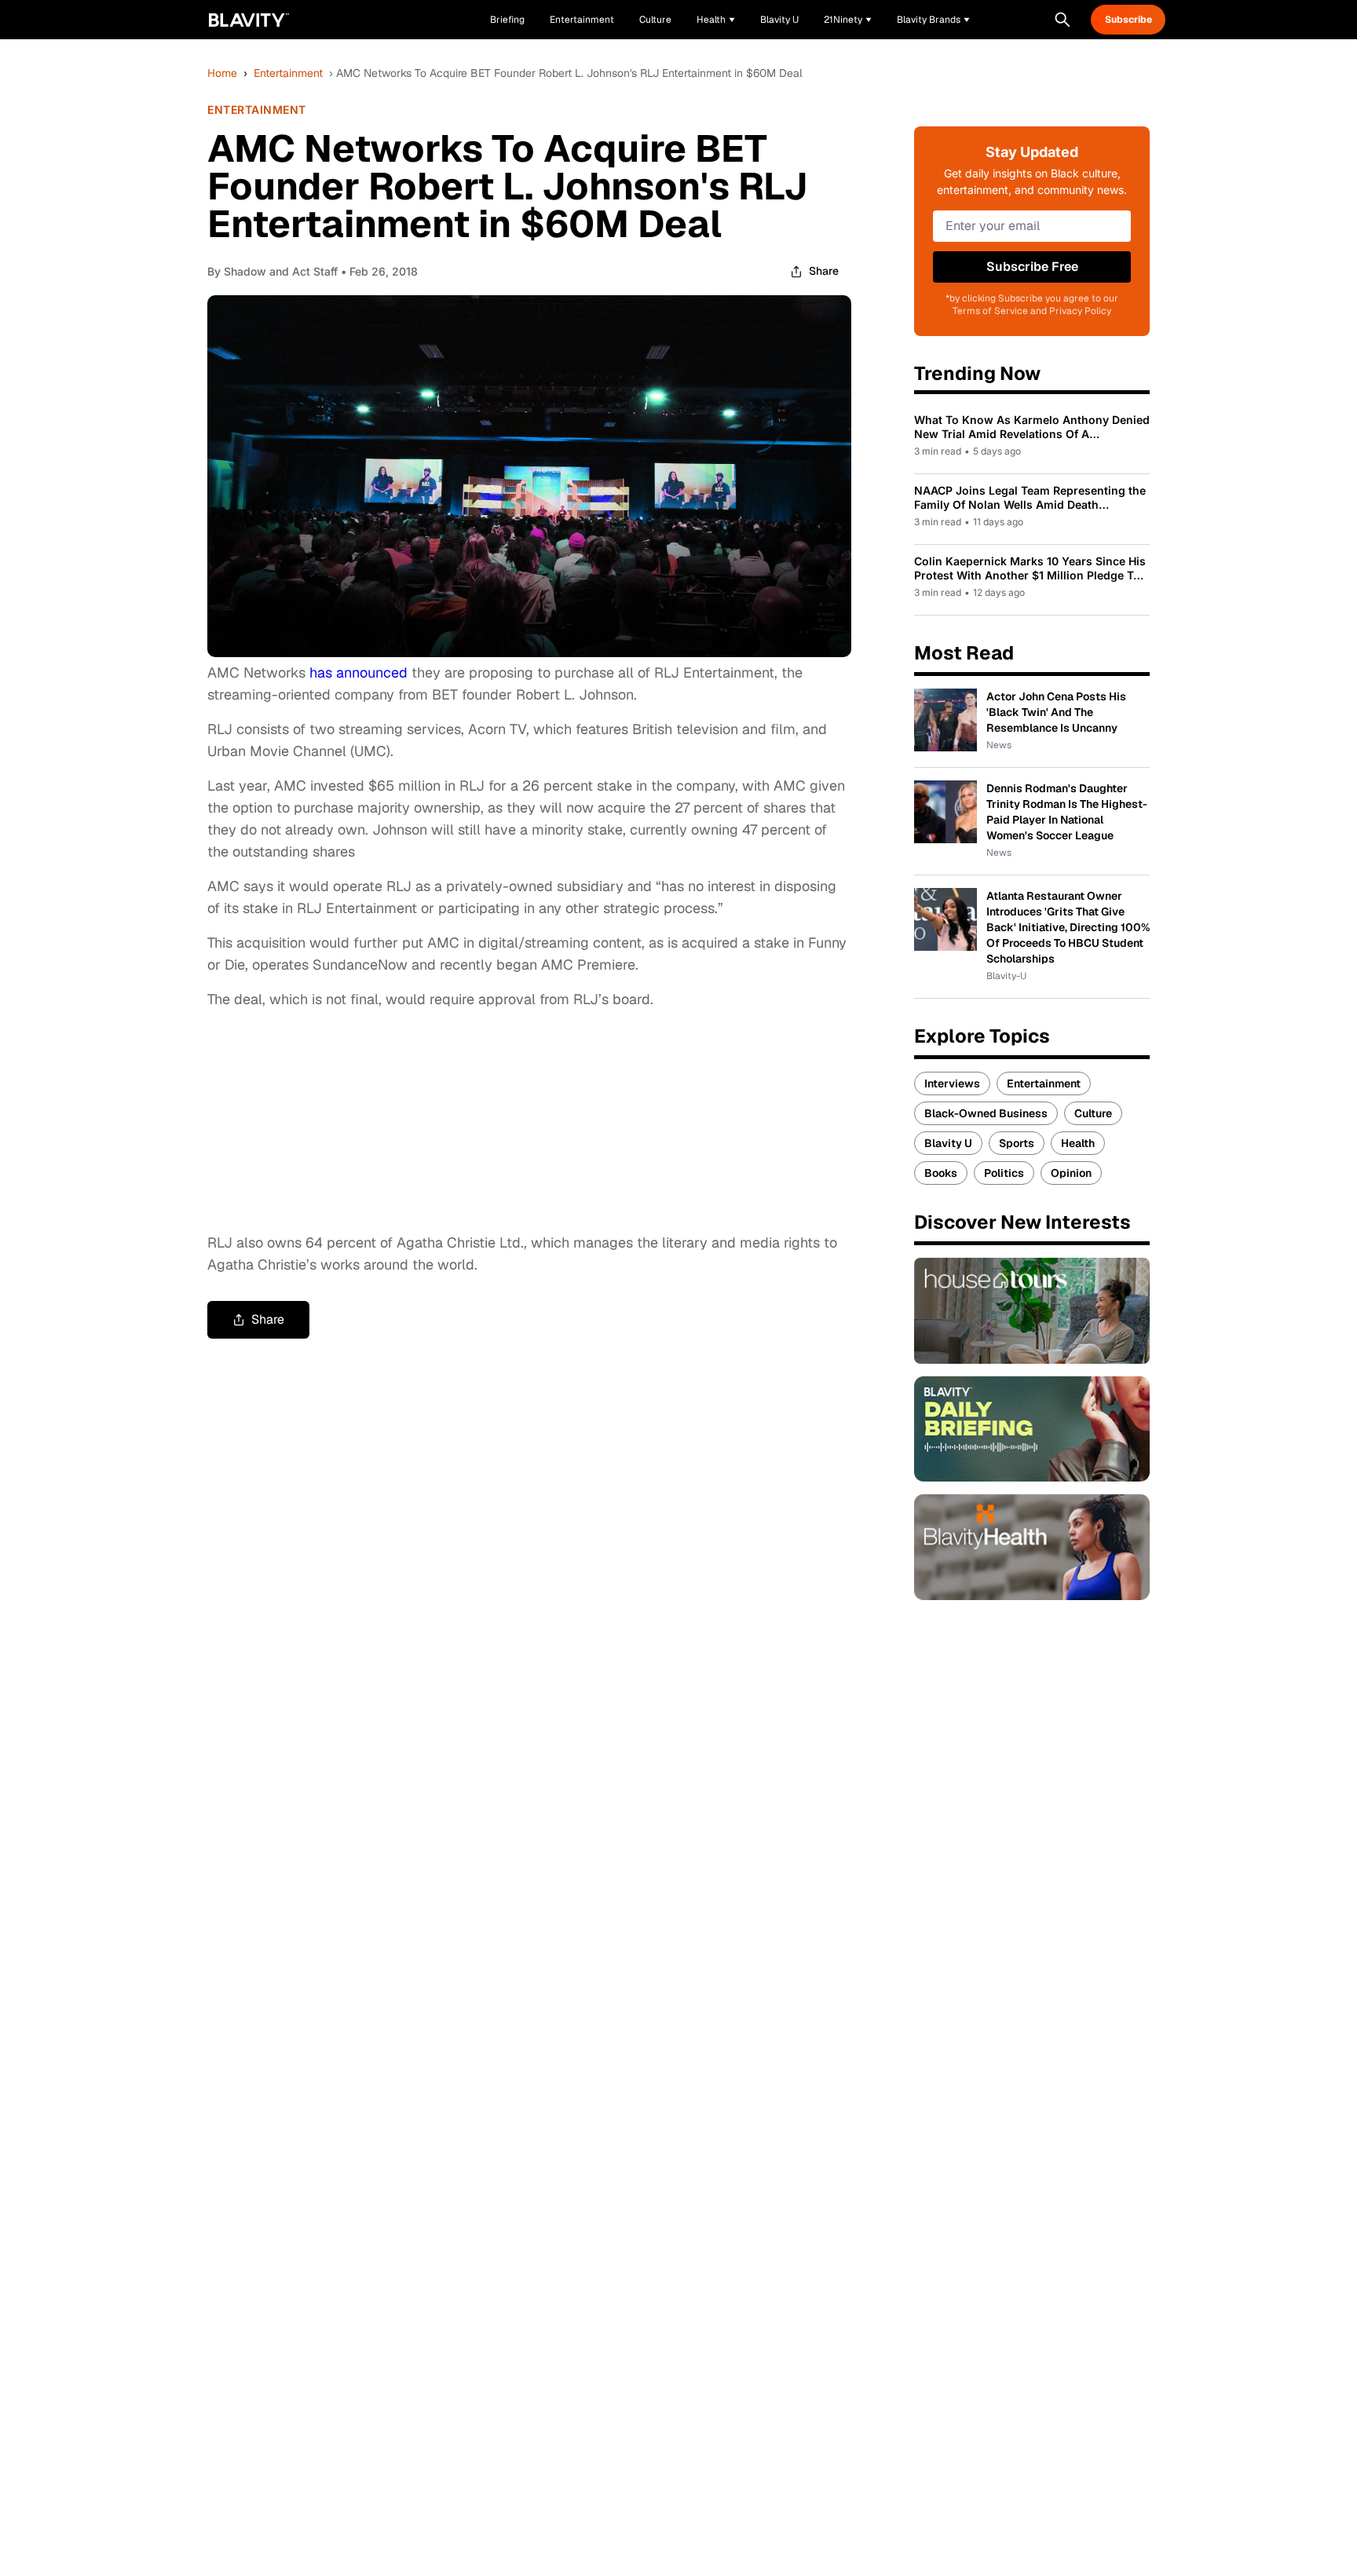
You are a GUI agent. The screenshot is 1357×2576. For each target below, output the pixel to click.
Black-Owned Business (986, 1113)
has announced (358, 672)
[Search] (1063, 20)
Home (222, 73)
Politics (1004, 1173)
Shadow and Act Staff (281, 271)
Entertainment (288, 73)
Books (941, 1173)
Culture (1093, 1113)
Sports (1017, 1143)
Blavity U (948, 1143)
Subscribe (1128, 20)
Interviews (952, 1083)
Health (1078, 1143)
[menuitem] (716, 20)
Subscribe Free (1032, 267)
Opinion (1071, 1173)
